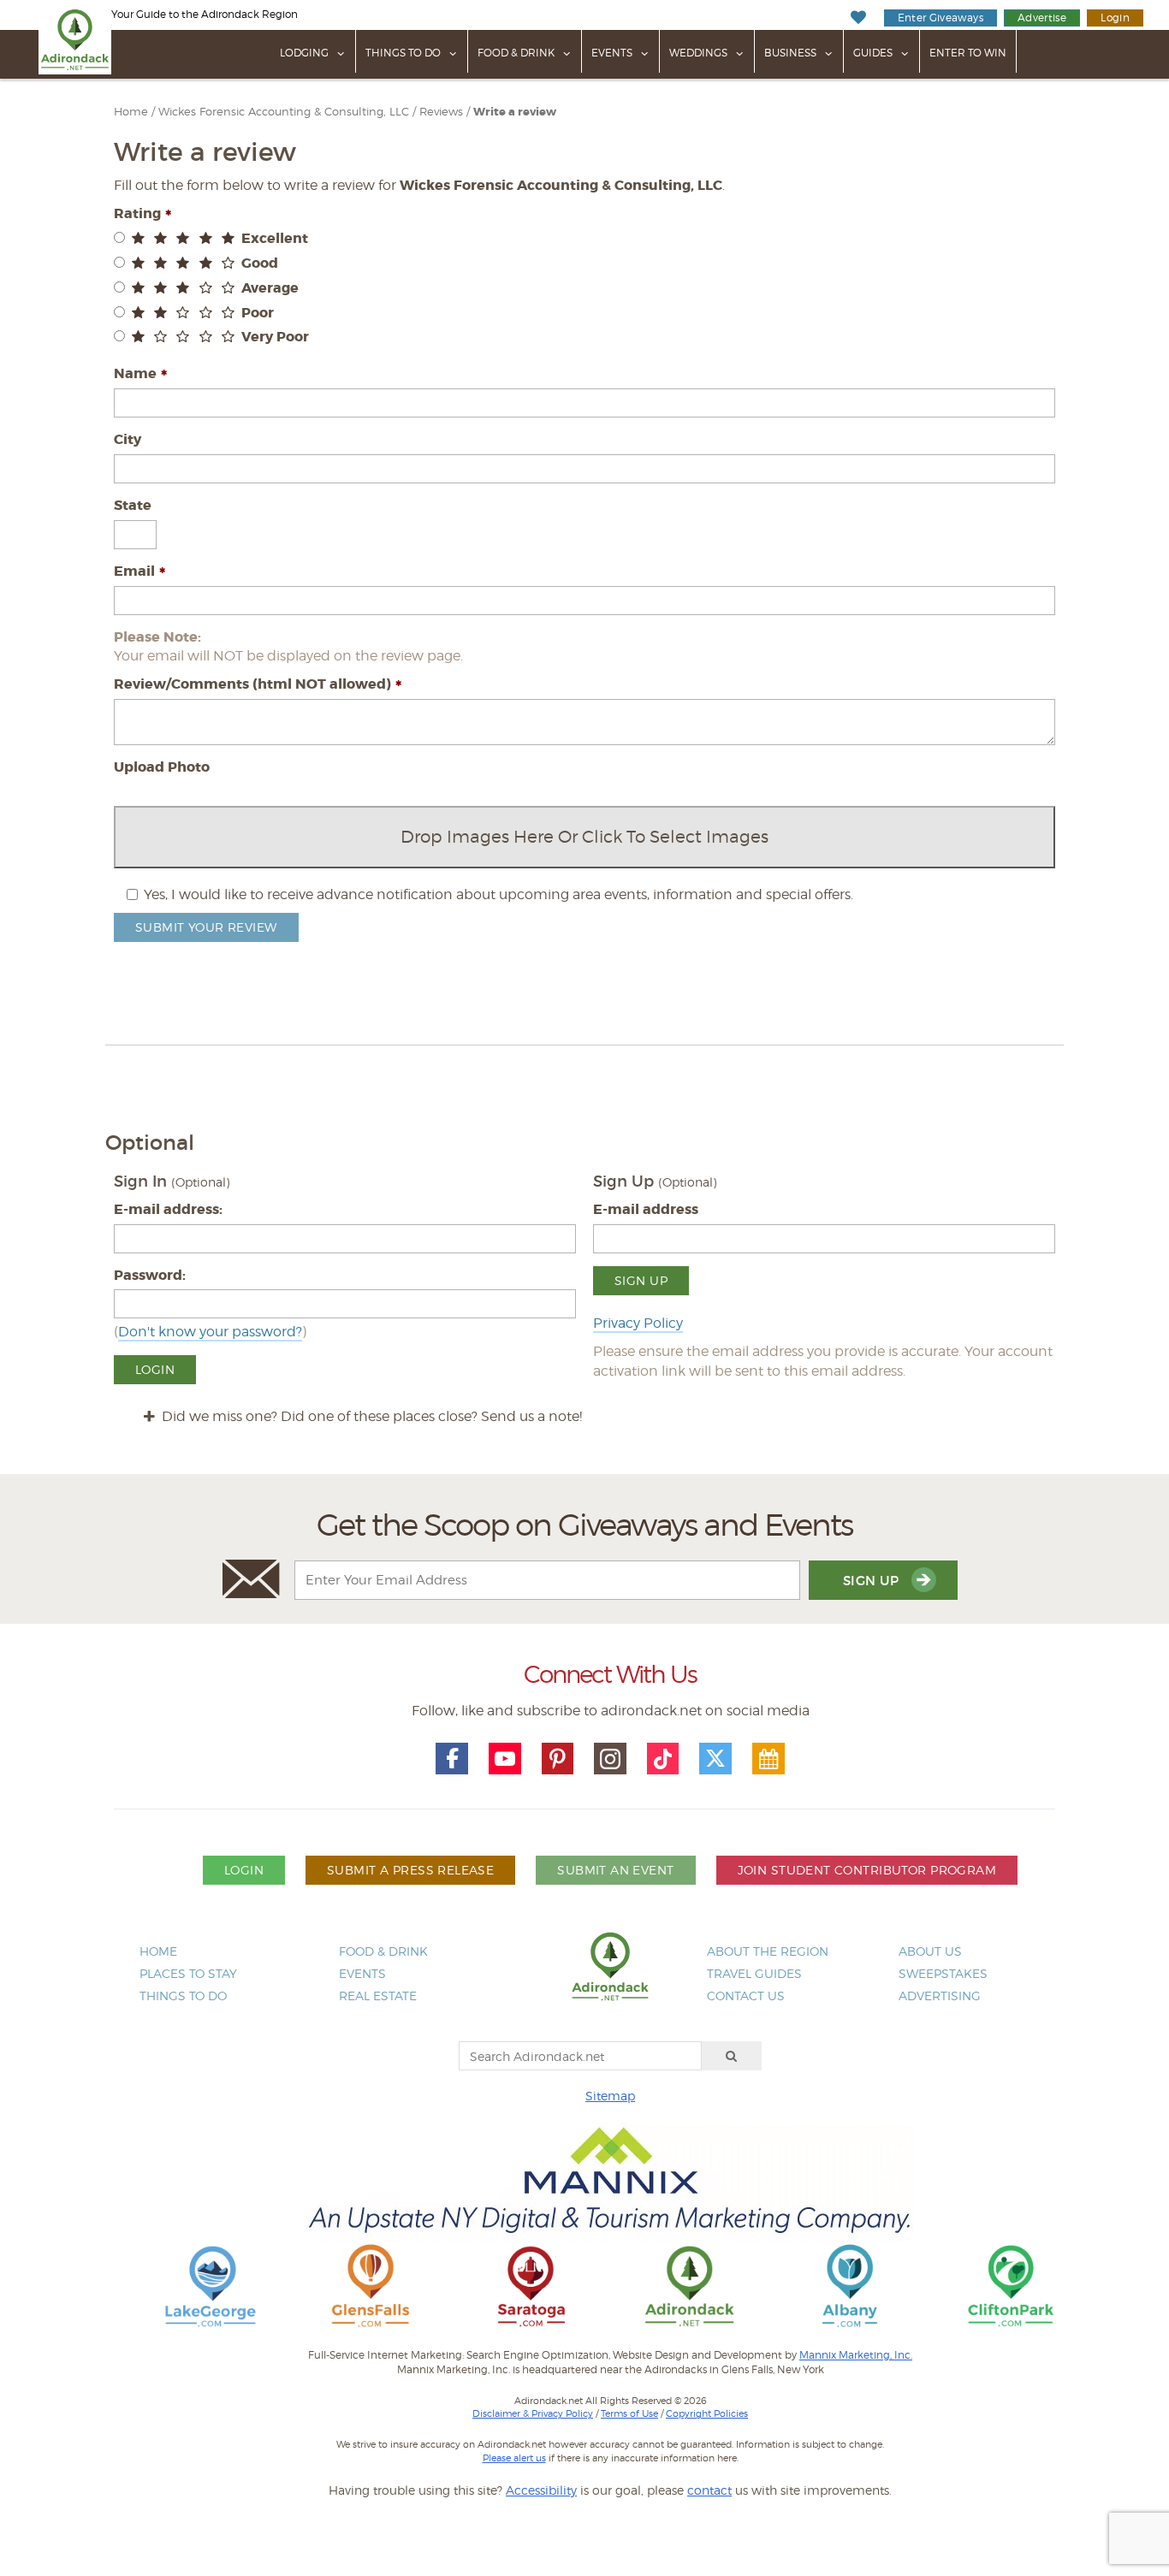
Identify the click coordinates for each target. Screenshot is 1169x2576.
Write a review (515, 112)
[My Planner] (768, 1759)
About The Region (768, 1951)
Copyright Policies (707, 2413)
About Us (930, 1951)
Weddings (698, 53)
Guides (873, 53)
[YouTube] (505, 1759)
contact (709, 2490)
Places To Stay (188, 1973)
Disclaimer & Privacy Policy (533, 2413)
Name (135, 373)
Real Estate (378, 1996)
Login (1115, 18)
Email (134, 571)
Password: (150, 1275)
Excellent (275, 238)
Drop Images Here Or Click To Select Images (584, 837)
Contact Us (746, 1996)
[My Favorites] (858, 18)
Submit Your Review (206, 927)
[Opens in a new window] (211, 2285)
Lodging (304, 53)
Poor (258, 313)
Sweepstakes (943, 1973)
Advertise (1042, 18)
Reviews (441, 112)
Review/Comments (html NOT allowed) (252, 684)
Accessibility (541, 2490)
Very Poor (275, 337)
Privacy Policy (638, 1323)
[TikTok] (663, 1759)
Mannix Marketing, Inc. (856, 2355)
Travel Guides (754, 1973)
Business (790, 53)
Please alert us (514, 2458)
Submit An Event (615, 1870)
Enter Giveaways (941, 18)
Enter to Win (968, 53)
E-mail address (646, 1209)
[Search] (732, 2056)
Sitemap (610, 2096)
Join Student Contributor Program (867, 1870)
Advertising (940, 1996)
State (133, 505)
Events (612, 53)
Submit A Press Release (410, 1870)
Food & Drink (516, 53)
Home (131, 112)
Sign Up (641, 1280)
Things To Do (403, 53)
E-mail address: (168, 1209)
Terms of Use (629, 2413)
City (128, 439)
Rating (137, 213)
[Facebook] (452, 1759)
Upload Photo (162, 767)
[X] (715, 1759)
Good (260, 263)
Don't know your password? (210, 1332)
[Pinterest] (558, 1759)
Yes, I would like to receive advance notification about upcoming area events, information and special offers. (498, 894)
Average (270, 288)
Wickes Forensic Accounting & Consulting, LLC (284, 112)
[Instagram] (610, 1759)
